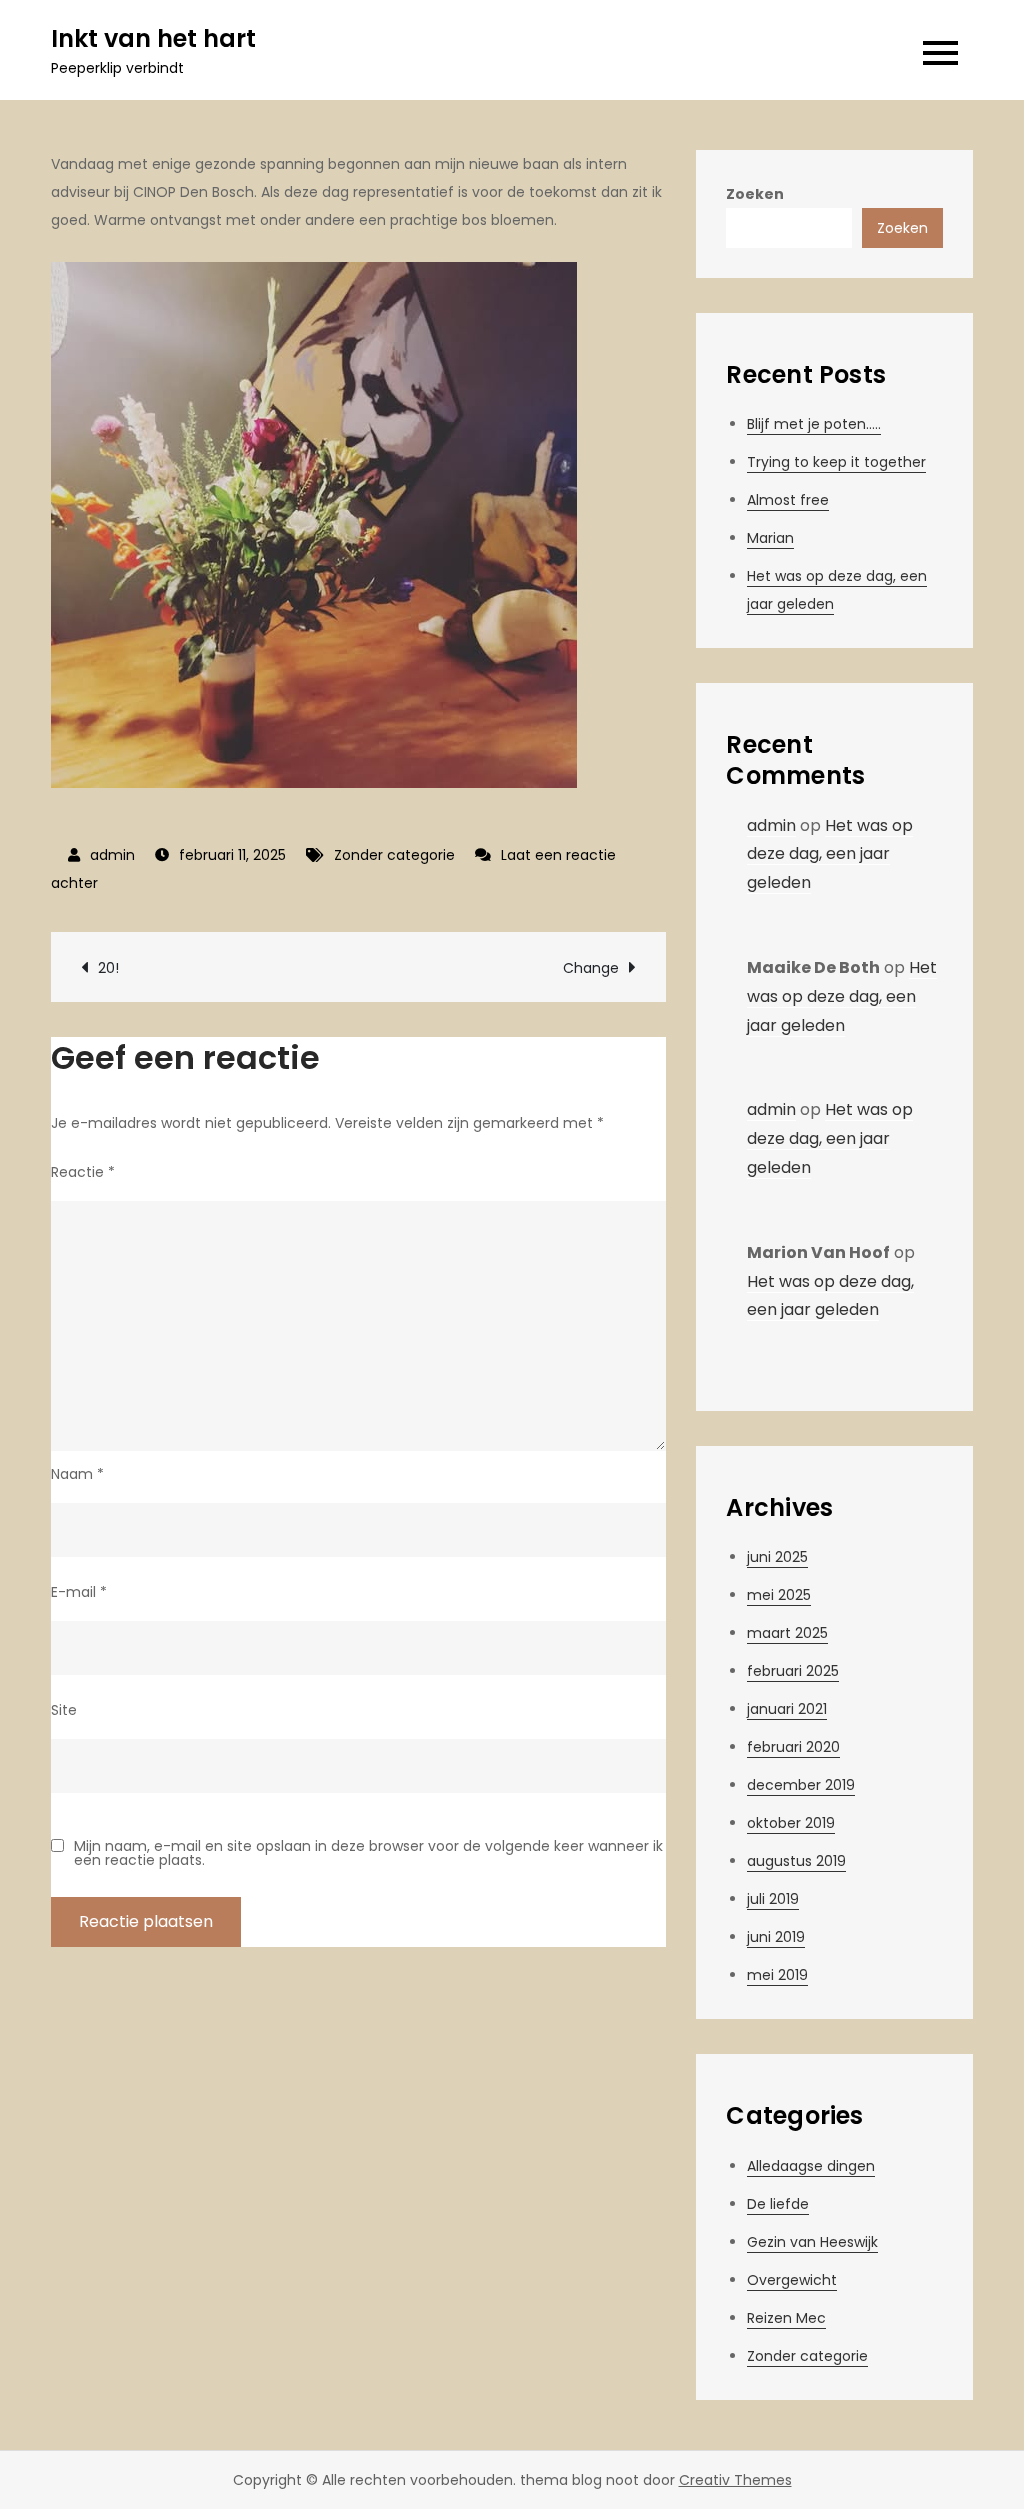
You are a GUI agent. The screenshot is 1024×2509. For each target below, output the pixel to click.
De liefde (778, 2204)
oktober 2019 (791, 1823)
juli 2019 (773, 1899)
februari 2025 (793, 1671)
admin (112, 855)
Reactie (83, 1172)
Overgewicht (792, 2280)
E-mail (79, 1592)
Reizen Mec (786, 2318)
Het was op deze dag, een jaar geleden (830, 854)
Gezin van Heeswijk (812, 2242)
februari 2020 (793, 1747)
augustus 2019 (796, 1861)
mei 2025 (779, 1595)
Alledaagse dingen (811, 2166)
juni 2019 (776, 1937)
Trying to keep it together (836, 462)
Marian (770, 538)
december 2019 (801, 1785)
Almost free (788, 500)
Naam (77, 1474)
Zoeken (755, 194)
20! (108, 968)
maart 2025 (787, 1633)
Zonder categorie (394, 855)
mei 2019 (777, 1975)
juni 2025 (777, 1557)
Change (591, 968)
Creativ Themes (735, 2480)
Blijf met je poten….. (814, 424)
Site (64, 1710)
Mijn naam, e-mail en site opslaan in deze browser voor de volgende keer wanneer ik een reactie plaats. (368, 1853)
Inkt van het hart (153, 38)
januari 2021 (787, 1709)
